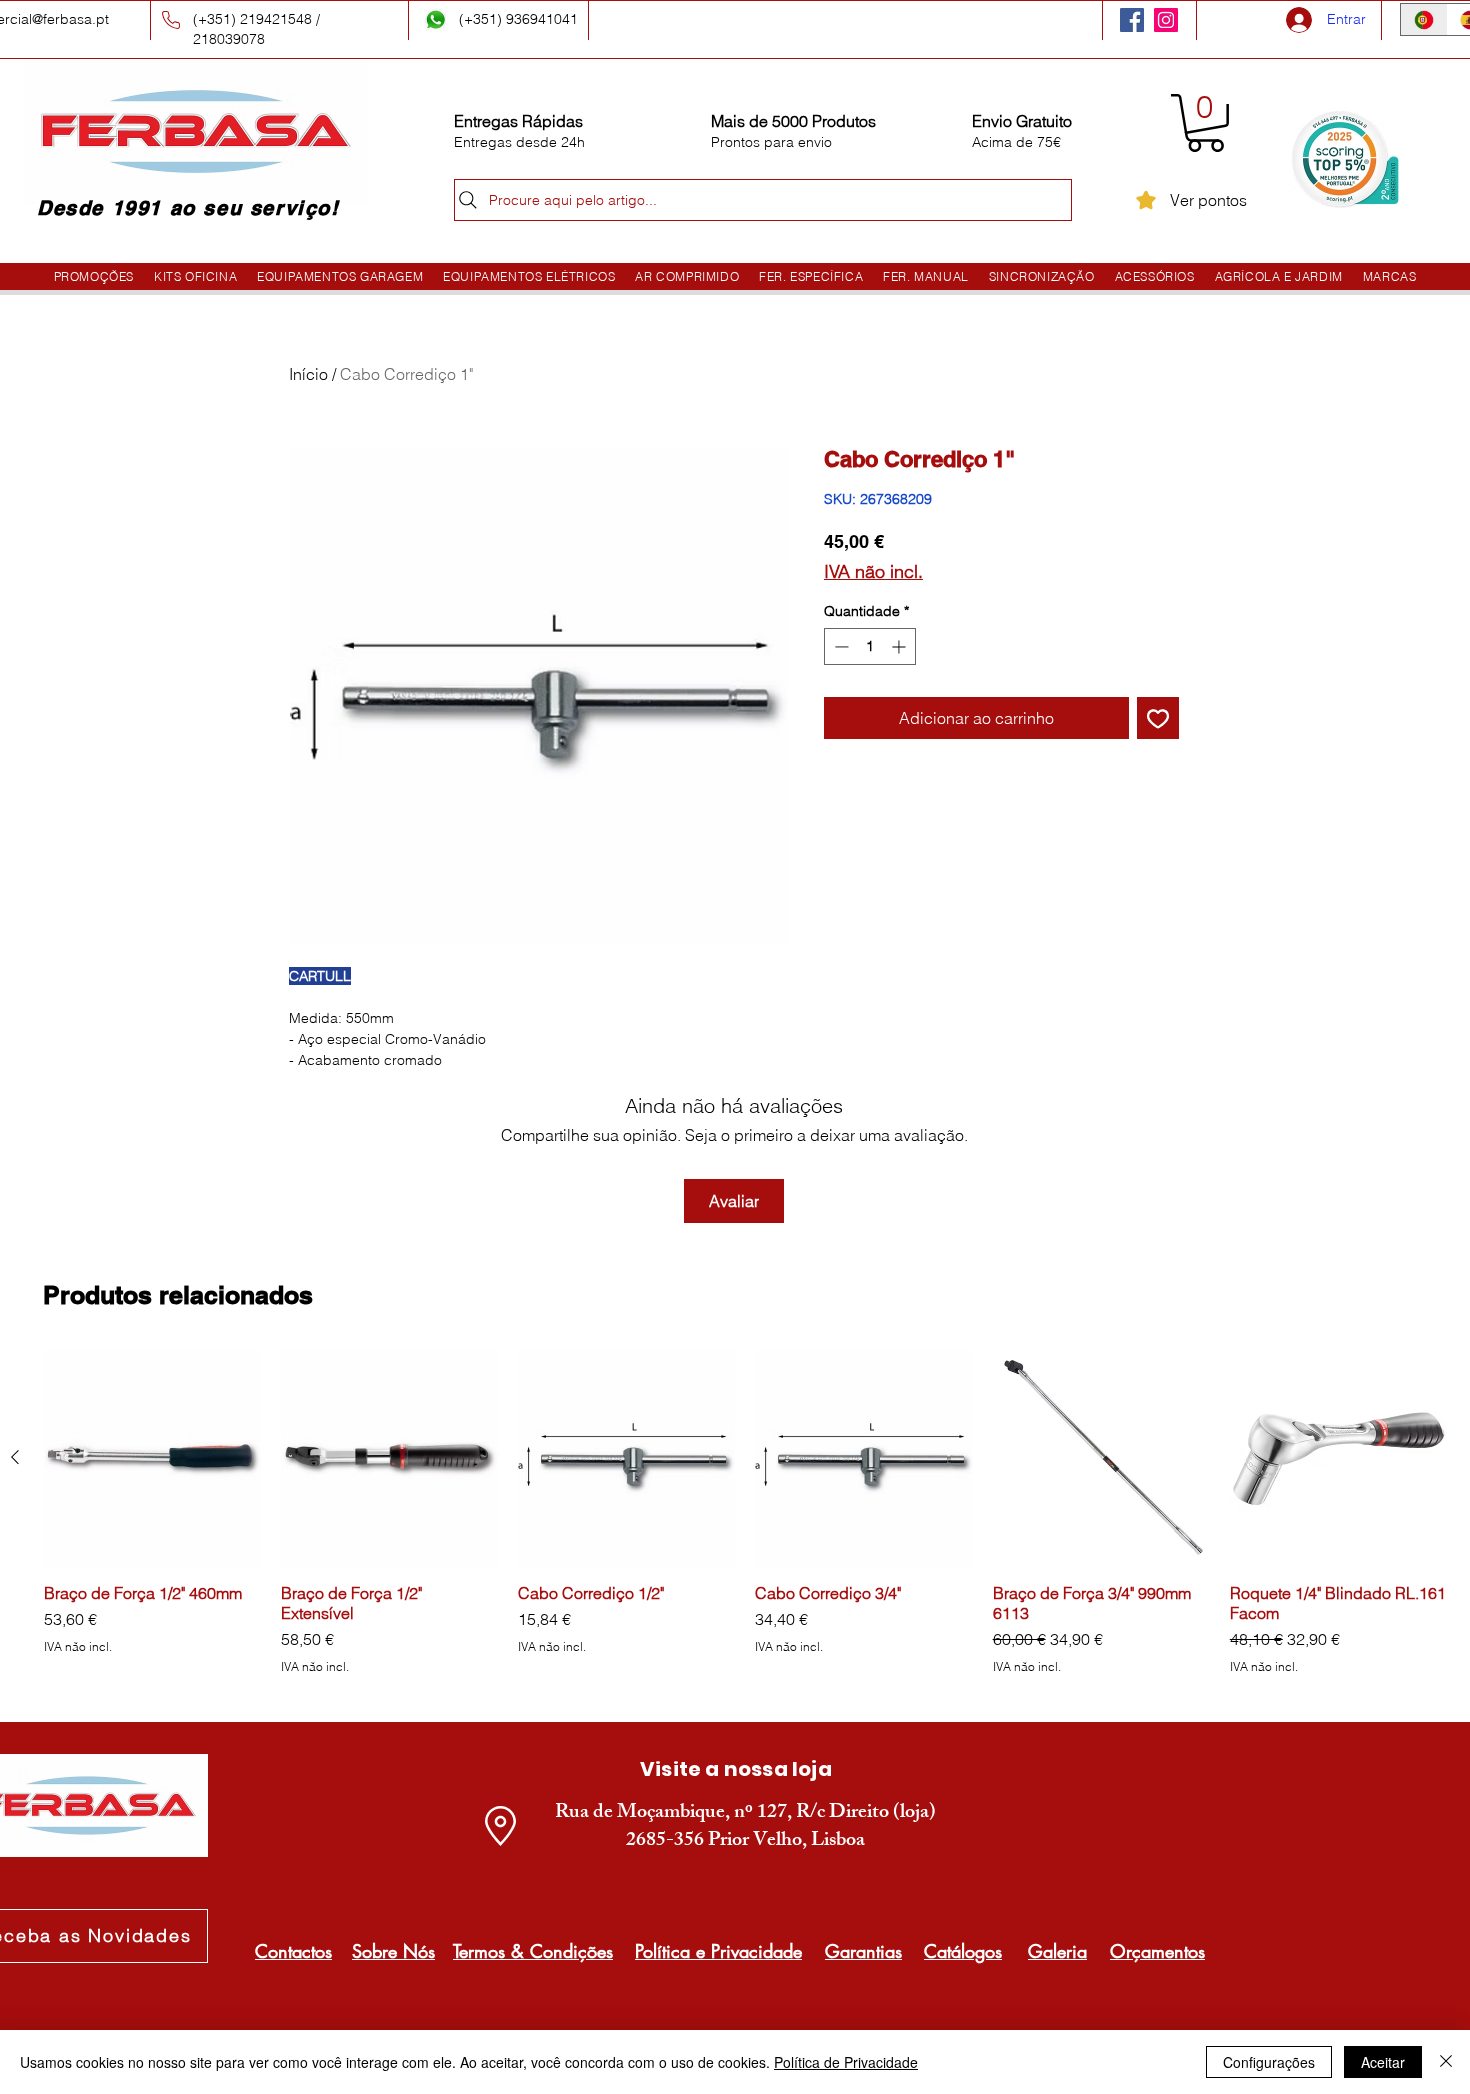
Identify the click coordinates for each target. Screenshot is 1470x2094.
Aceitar (1383, 2062)
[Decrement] (839, 646)
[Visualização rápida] (152, 1458)
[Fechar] (1446, 2062)
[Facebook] (1132, 20)
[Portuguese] (1424, 19)
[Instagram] (1166, 20)
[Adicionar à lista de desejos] (1158, 718)
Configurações (1269, 2062)
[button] (1205, 123)
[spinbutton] (870, 646)
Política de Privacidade (846, 2062)
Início (308, 374)
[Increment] (900, 646)
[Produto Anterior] (15, 1457)
